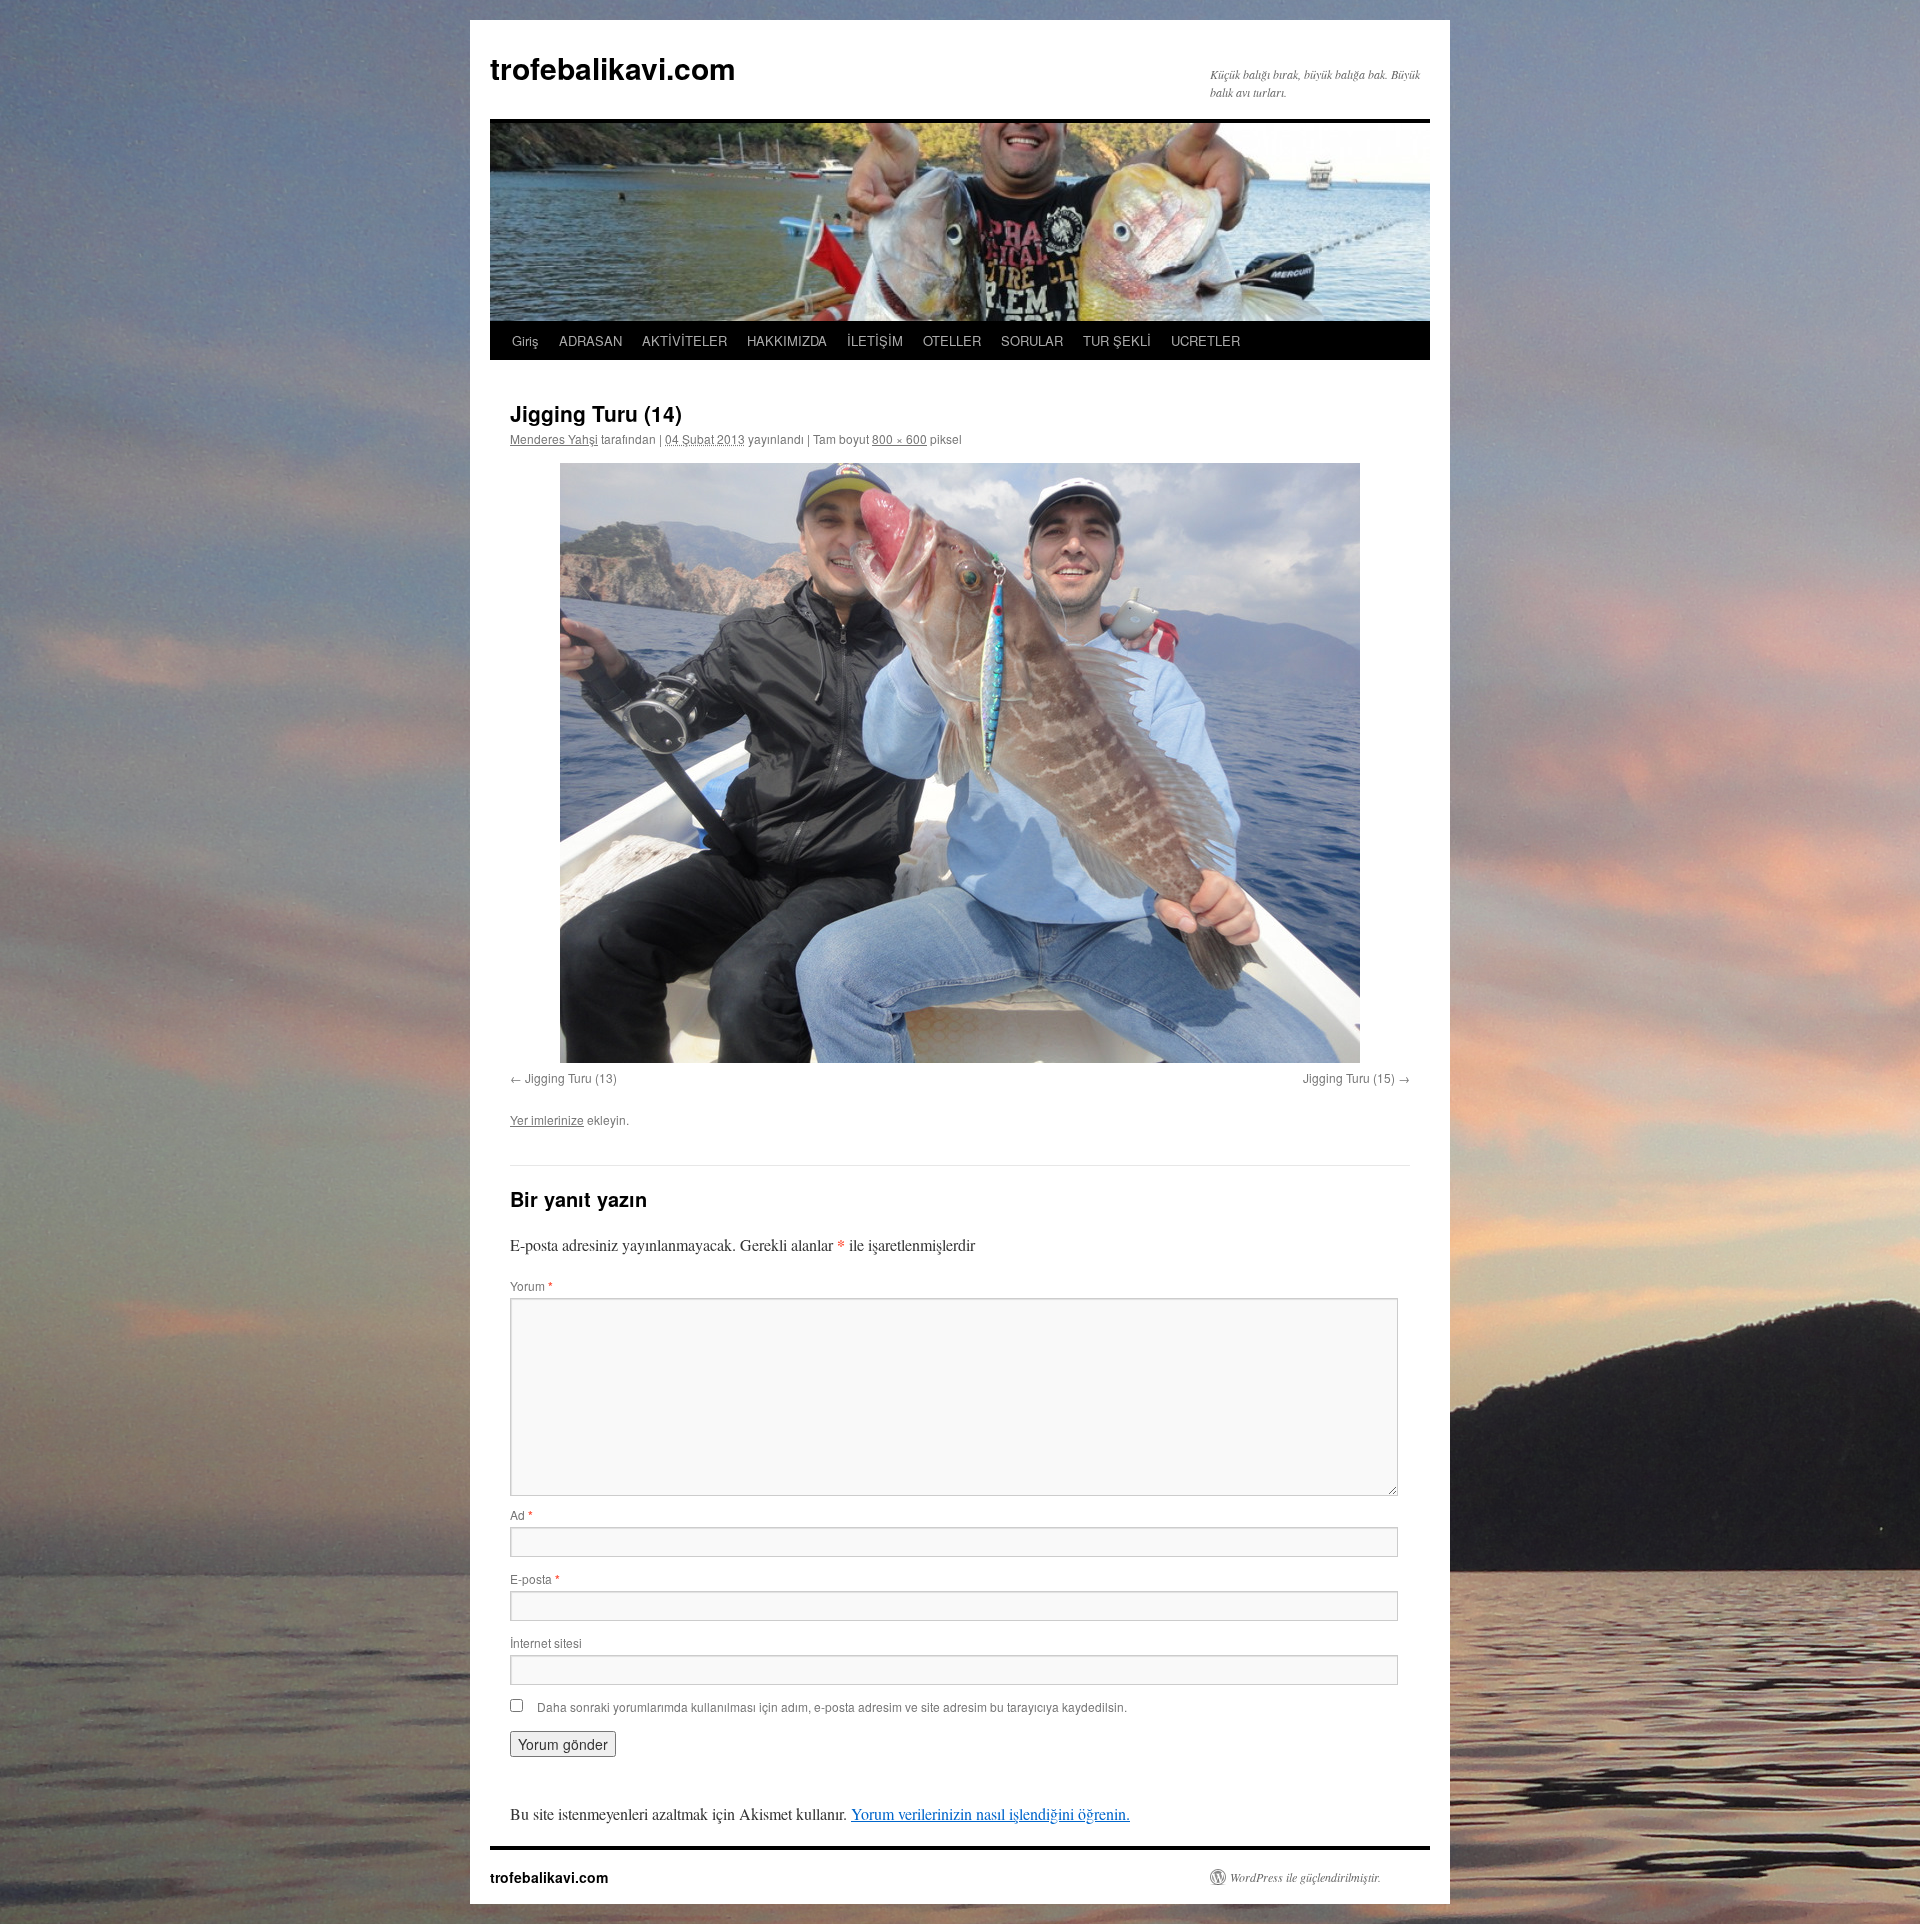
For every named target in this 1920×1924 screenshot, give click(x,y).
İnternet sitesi (546, 1642)
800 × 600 (899, 438)
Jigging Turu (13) (571, 1077)
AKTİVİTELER (684, 340)
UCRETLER (1205, 340)
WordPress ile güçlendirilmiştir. (1305, 1877)
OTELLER (952, 340)
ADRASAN (590, 340)
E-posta (535, 1578)
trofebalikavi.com (613, 67)
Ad (521, 1514)
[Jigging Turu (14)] (960, 763)
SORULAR (1032, 340)
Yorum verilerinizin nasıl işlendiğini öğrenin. (990, 1813)
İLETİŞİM (875, 340)
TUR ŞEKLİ (1117, 340)
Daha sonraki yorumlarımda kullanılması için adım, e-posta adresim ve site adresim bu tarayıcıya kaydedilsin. (832, 1706)
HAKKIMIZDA (787, 340)
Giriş (525, 340)
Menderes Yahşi (554, 438)
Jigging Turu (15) (1349, 1077)
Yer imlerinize (547, 1119)
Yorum (531, 1285)
